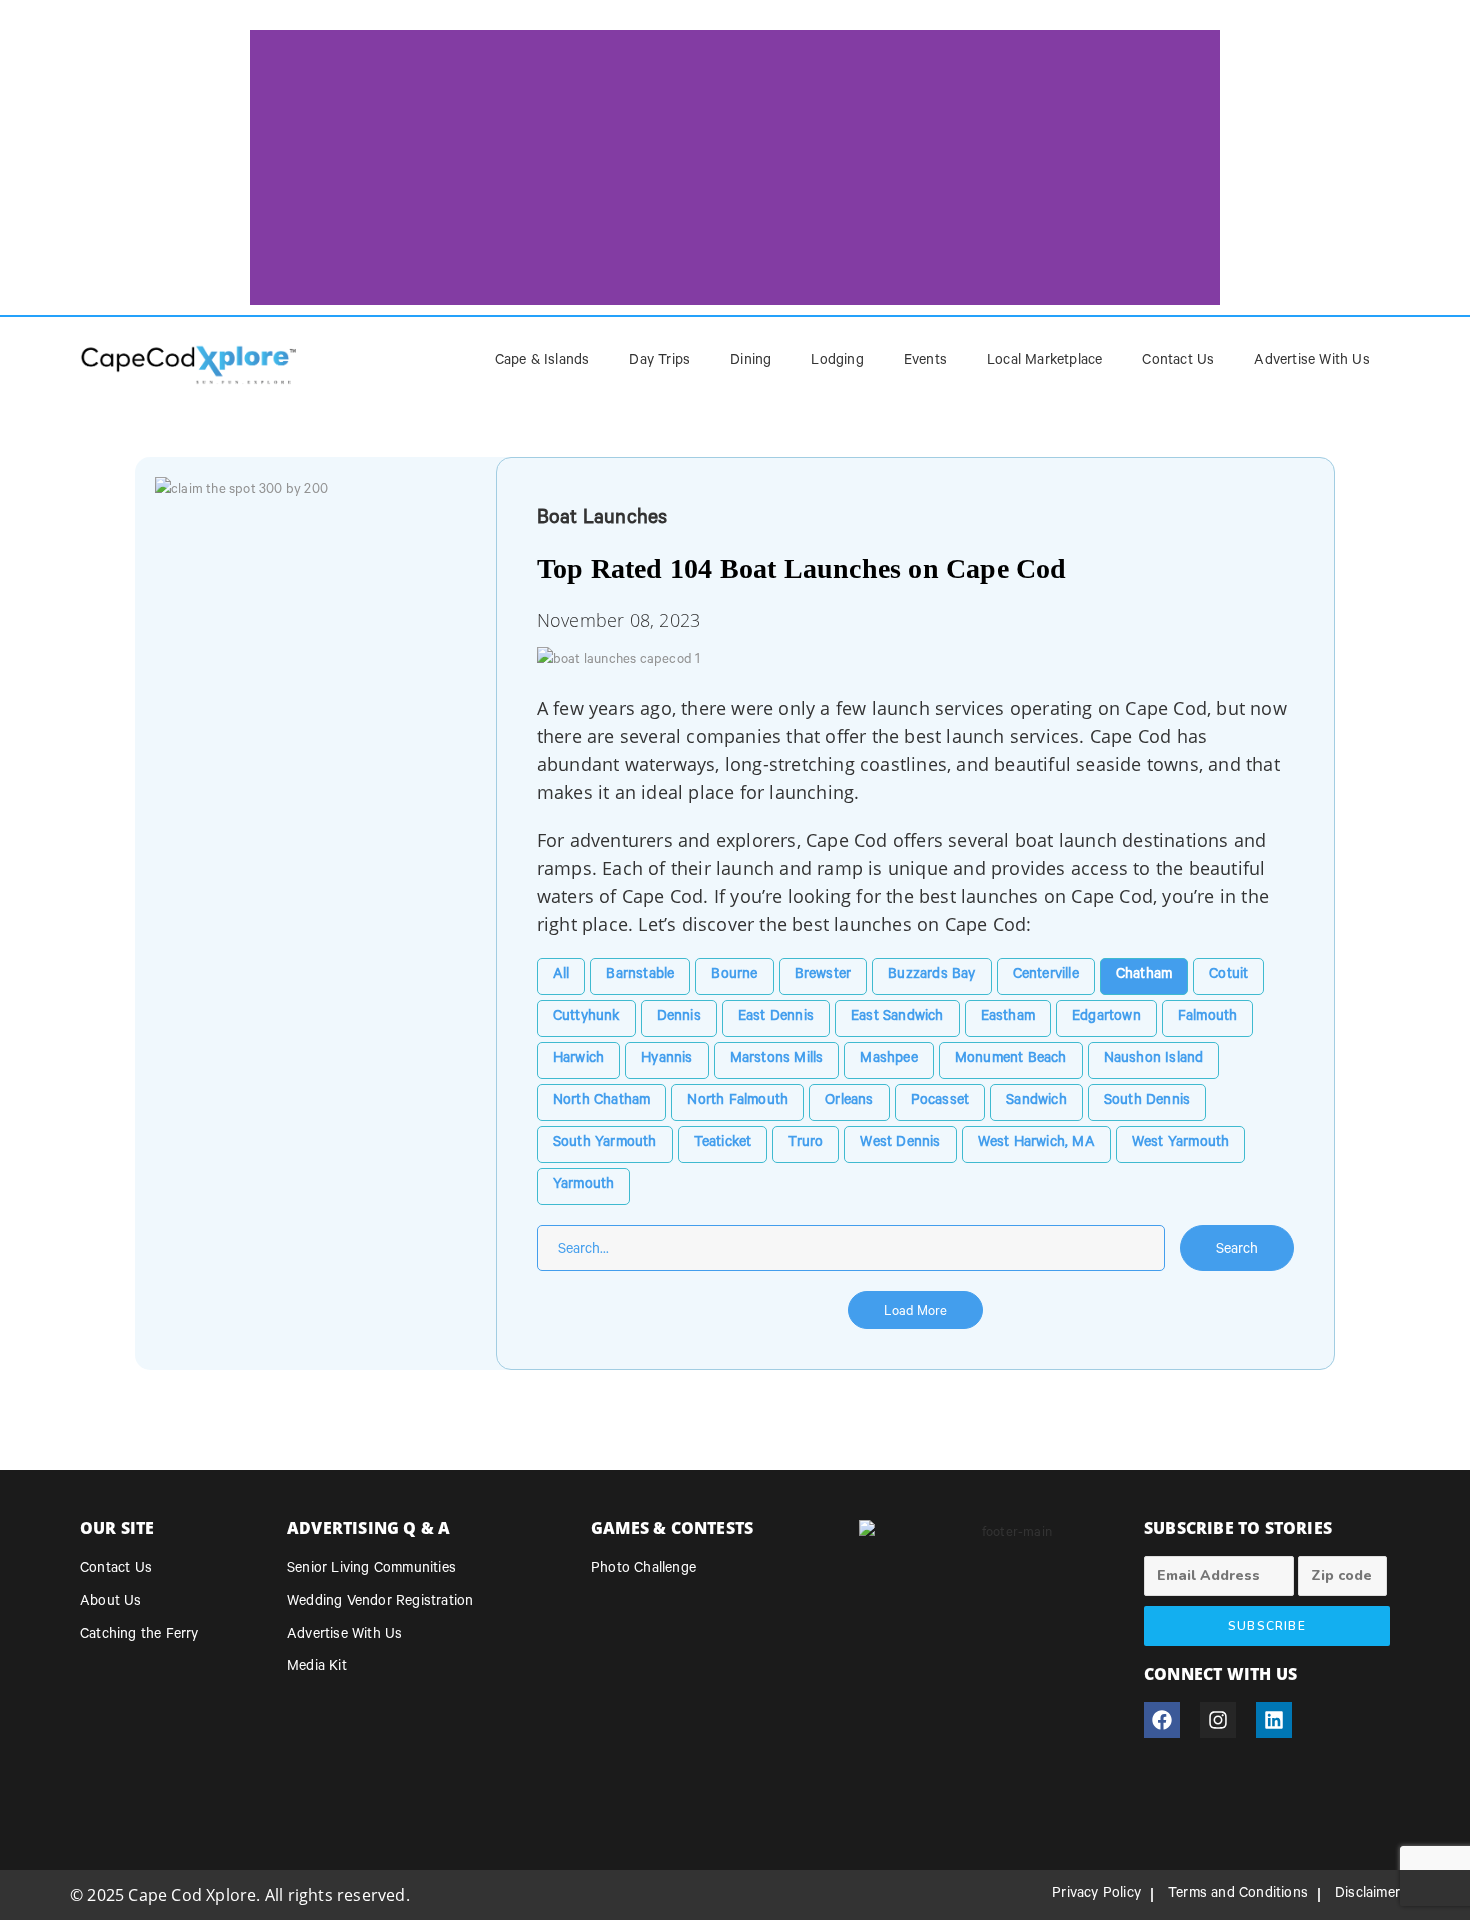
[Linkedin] (1274, 1720)
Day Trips (659, 362)
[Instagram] (1218, 1720)
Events (925, 362)
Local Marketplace (1044, 362)
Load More (915, 1312)
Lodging (837, 362)
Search (1237, 1251)
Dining (750, 362)
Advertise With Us (1311, 362)
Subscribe (1267, 1626)
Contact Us (1178, 362)
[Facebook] (1162, 1720)
